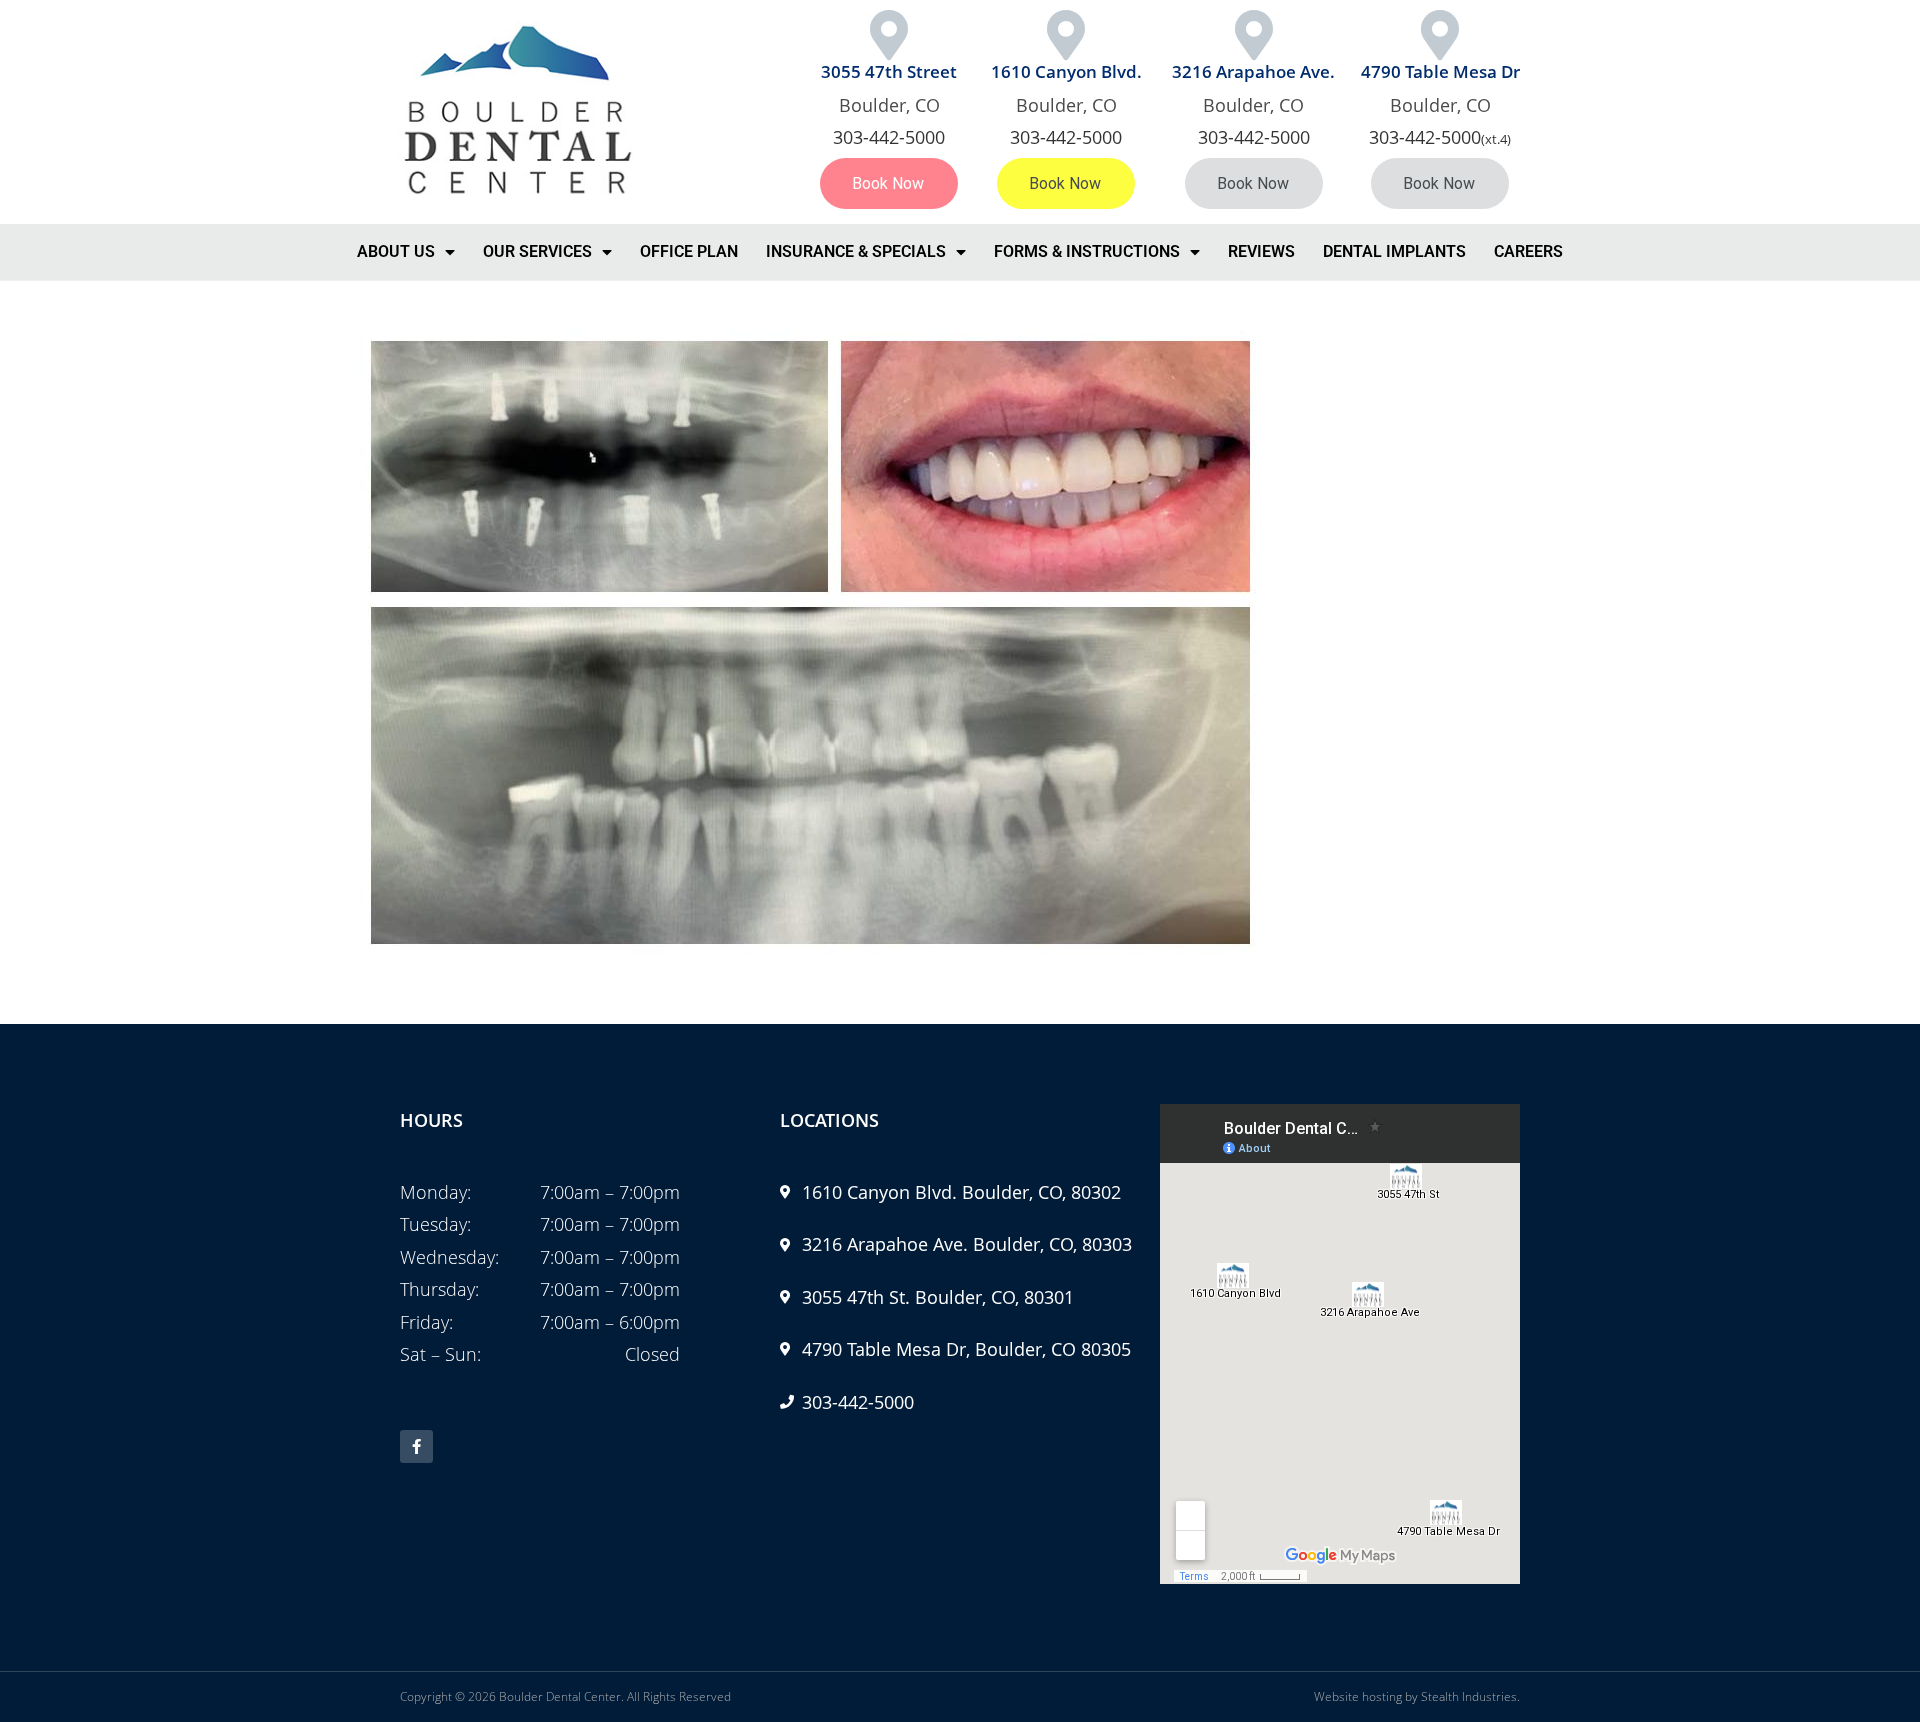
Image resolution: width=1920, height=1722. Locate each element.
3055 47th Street (889, 71)
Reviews (1261, 251)
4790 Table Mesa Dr (1440, 71)
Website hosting (1358, 1696)
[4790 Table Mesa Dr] (1440, 35)
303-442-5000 (889, 137)
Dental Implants (1394, 251)
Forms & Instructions (1087, 251)
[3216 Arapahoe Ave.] (1254, 35)
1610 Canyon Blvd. (1066, 71)
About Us (396, 251)
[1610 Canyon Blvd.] (1066, 35)
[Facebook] (416, 1446)
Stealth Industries (1469, 1696)
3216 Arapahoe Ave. (1253, 71)
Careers (1528, 251)
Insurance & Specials (856, 251)
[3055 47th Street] (889, 35)
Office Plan (689, 251)
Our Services (537, 251)
